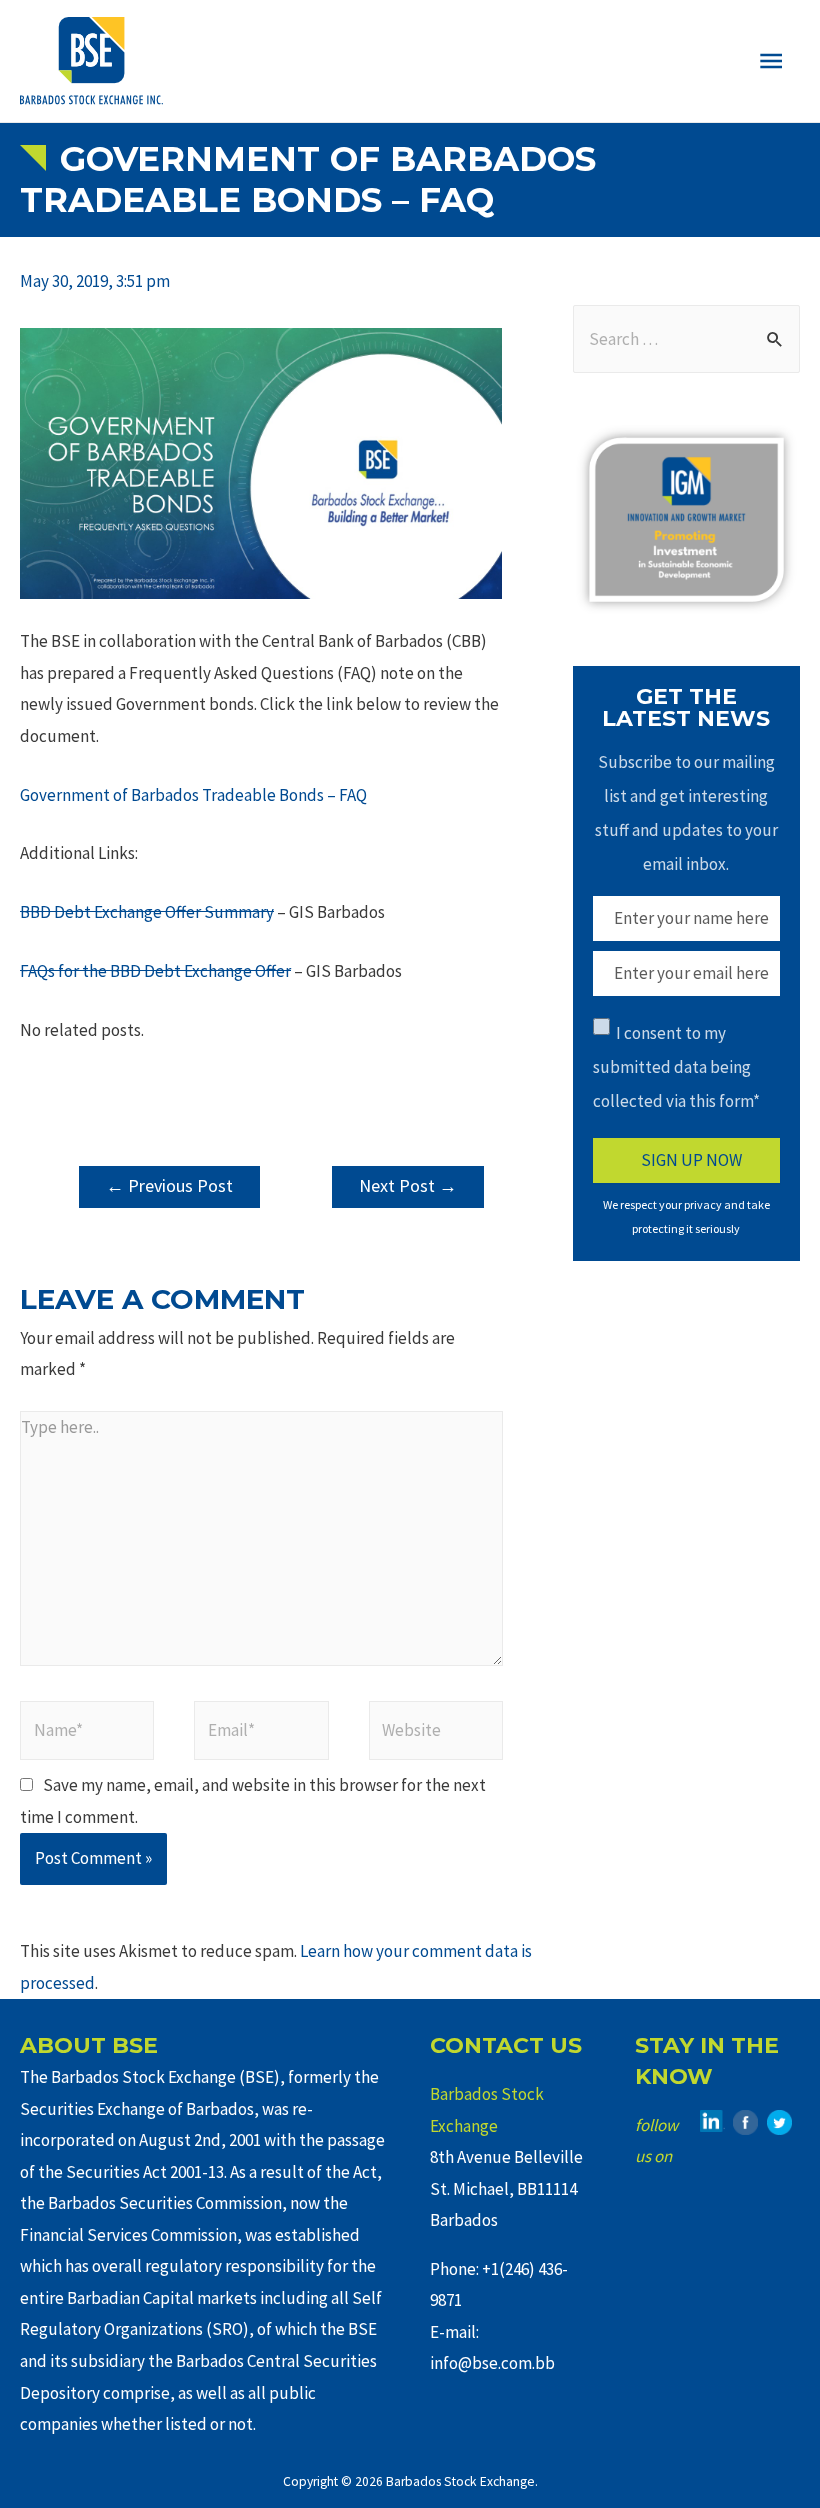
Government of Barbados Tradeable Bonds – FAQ (193, 795)
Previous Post (169, 1185)
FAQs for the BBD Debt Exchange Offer (155, 971)
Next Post (408, 1185)
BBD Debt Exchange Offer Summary (147, 912)
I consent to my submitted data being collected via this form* (676, 1067)
